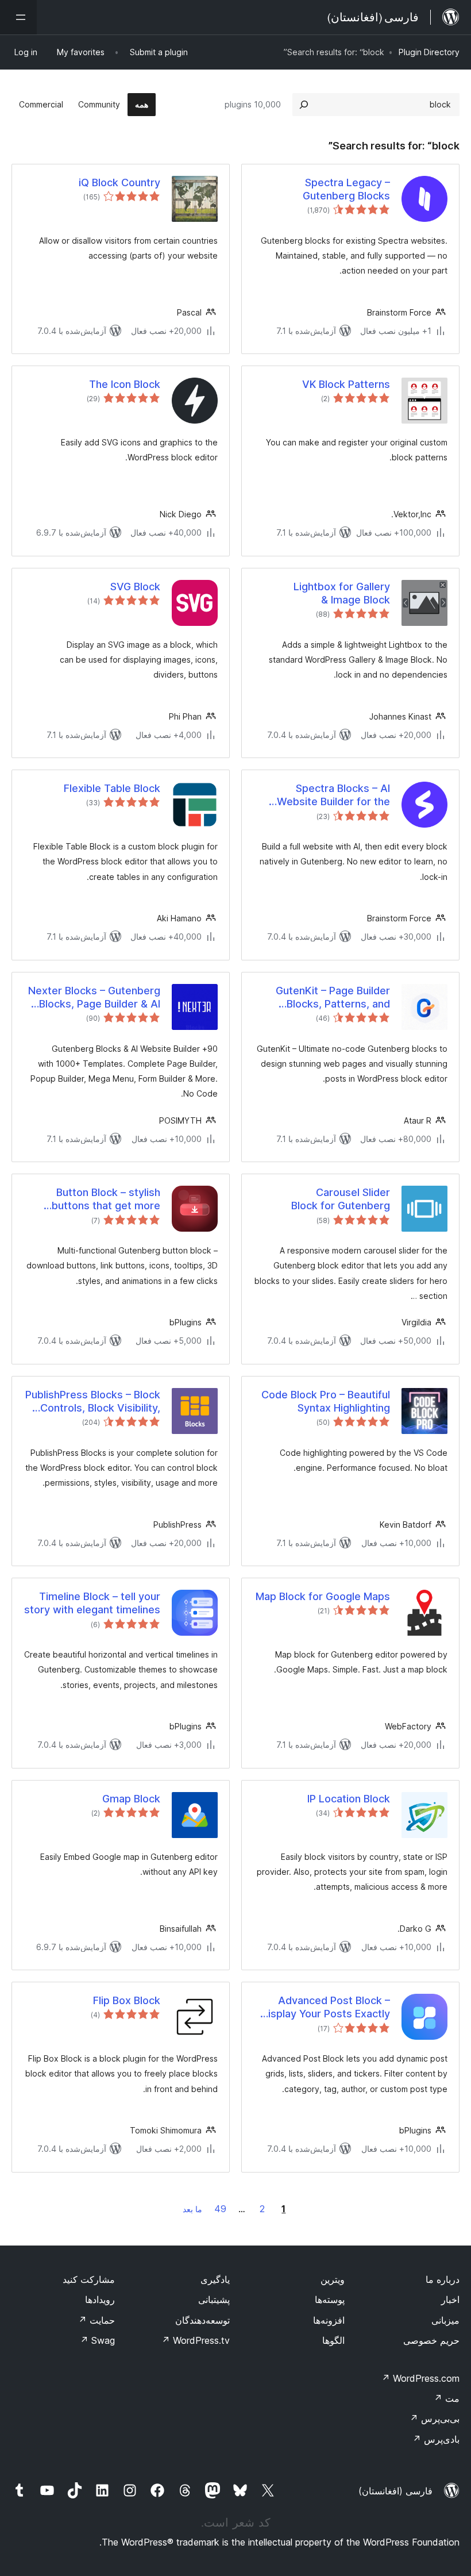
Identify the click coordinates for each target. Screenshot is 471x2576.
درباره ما (443, 2279)
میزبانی (445, 2320)
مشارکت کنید (89, 2279)
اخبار (450, 2300)
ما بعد (192, 2209)
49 (220, 2209)
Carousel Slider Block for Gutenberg (341, 1199)
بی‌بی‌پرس (435, 2419)
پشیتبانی (214, 2300)
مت (447, 2398)
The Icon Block (125, 384)
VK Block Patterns (346, 384)
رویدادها (100, 2300)
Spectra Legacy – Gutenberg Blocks (346, 189)
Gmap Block (131, 1799)
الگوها (333, 2340)
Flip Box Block (127, 2000)
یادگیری (215, 2279)
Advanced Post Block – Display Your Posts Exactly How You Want (325, 2008)
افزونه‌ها (329, 2320)
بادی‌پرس (436, 2439)
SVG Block (135, 587)
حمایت (96, 2320)
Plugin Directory (429, 52)
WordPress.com (420, 2378)
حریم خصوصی (431, 2340)
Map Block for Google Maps (323, 1596)
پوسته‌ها (330, 2300)
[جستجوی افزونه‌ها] (304, 105)
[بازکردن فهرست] (18, 17)
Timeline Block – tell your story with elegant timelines (92, 1603)
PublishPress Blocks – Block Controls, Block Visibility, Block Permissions (93, 1402)
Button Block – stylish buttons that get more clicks (106, 1199)
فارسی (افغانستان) (395, 2491)
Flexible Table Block (112, 788)
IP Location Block (349, 1799)
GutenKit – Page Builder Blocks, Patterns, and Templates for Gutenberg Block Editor (328, 998)
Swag (97, 2340)
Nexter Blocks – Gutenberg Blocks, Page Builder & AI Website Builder (94, 998)
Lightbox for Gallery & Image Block (342, 593)
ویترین (333, 2279)
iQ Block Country (119, 182)
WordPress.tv (196, 2340)
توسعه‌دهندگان (202, 2320)
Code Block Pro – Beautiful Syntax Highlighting (326, 1401)
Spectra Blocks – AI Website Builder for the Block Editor (333, 795)
